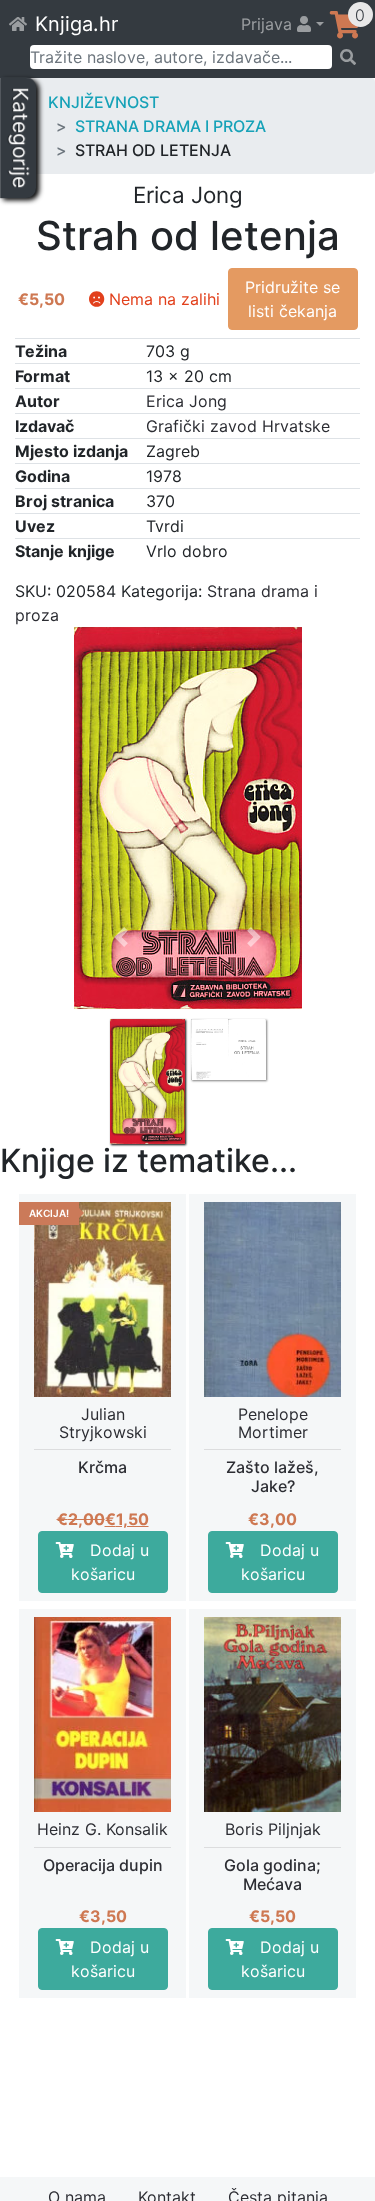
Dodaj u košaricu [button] (110, 1562)
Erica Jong (186, 401)
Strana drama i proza (170, 126)
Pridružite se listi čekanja (292, 299)
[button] (121, 1010)
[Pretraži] (347, 57)
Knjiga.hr (76, 24)
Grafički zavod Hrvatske (238, 426)
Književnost (103, 102)
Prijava (269, 24)
